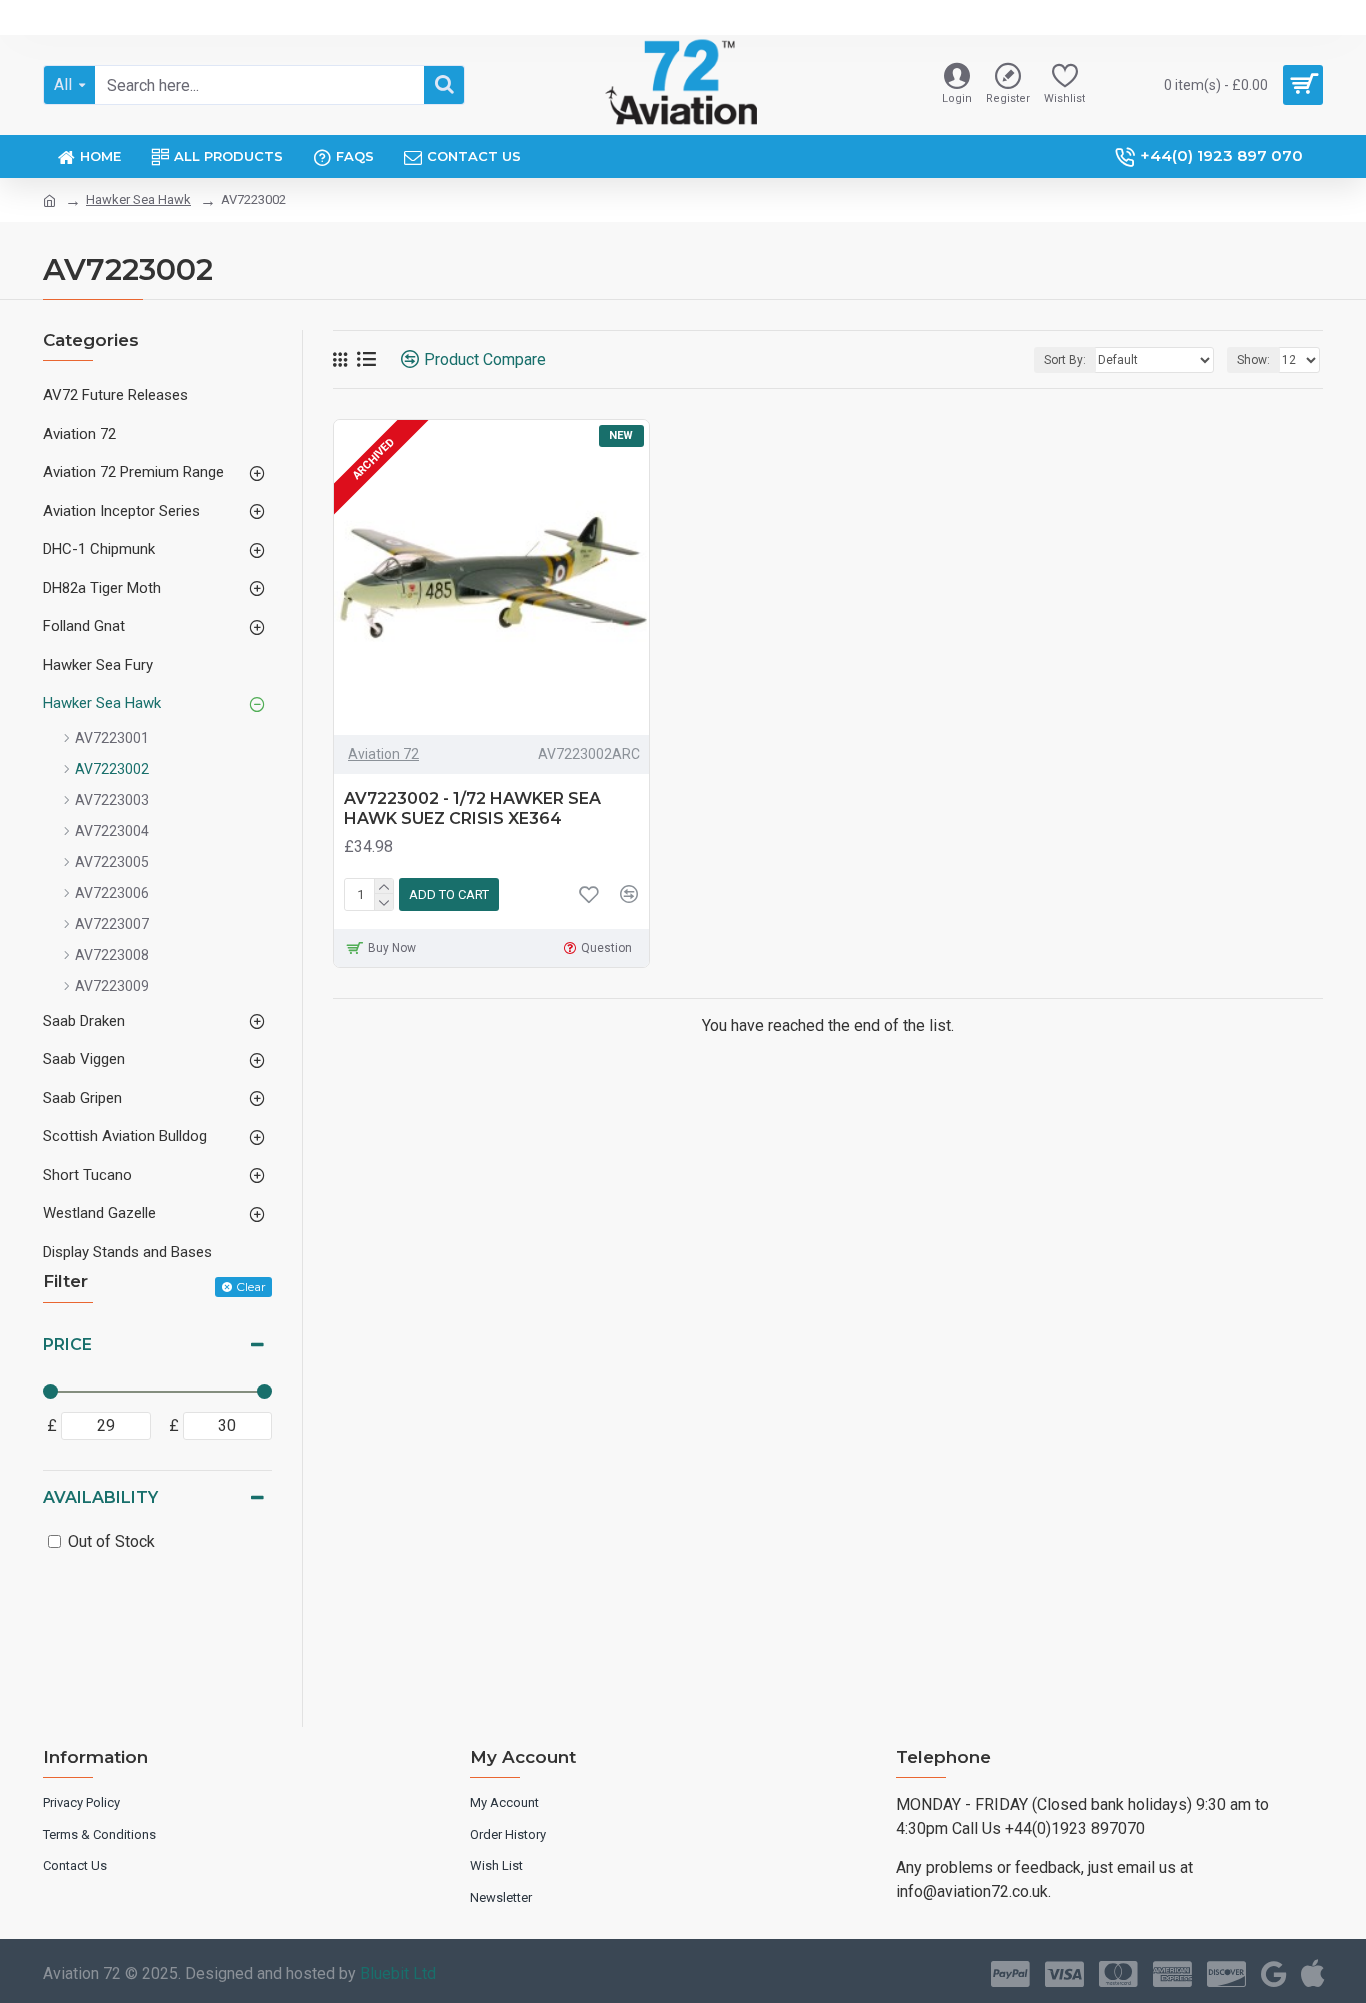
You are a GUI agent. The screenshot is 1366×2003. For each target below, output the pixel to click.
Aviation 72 (383, 754)
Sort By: (1065, 360)
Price (67, 1344)
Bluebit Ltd (398, 1973)
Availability (100, 1497)
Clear (251, 1286)
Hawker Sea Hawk (138, 199)
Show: (1253, 360)
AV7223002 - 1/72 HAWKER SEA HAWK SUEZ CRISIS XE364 (472, 809)
